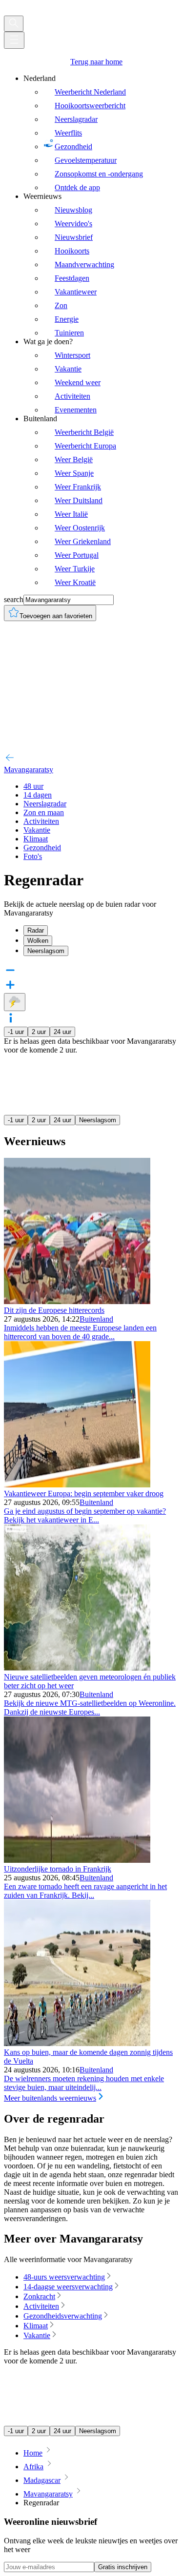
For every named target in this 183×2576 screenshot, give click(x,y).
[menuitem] (101, 133)
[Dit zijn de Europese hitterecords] (77, 1301)
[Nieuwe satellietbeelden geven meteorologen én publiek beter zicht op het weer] (77, 1668)
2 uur (39, 1032)
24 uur (62, 1032)
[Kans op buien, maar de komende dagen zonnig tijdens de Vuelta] (77, 2043)
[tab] (101, 930)
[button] (91, 1019)
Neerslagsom (98, 1120)
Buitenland (96, 1319)
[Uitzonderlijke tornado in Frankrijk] (77, 1860)
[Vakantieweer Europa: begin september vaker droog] (77, 1485)
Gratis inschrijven (123, 2567)
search (14, 599)
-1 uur (16, 1032)
